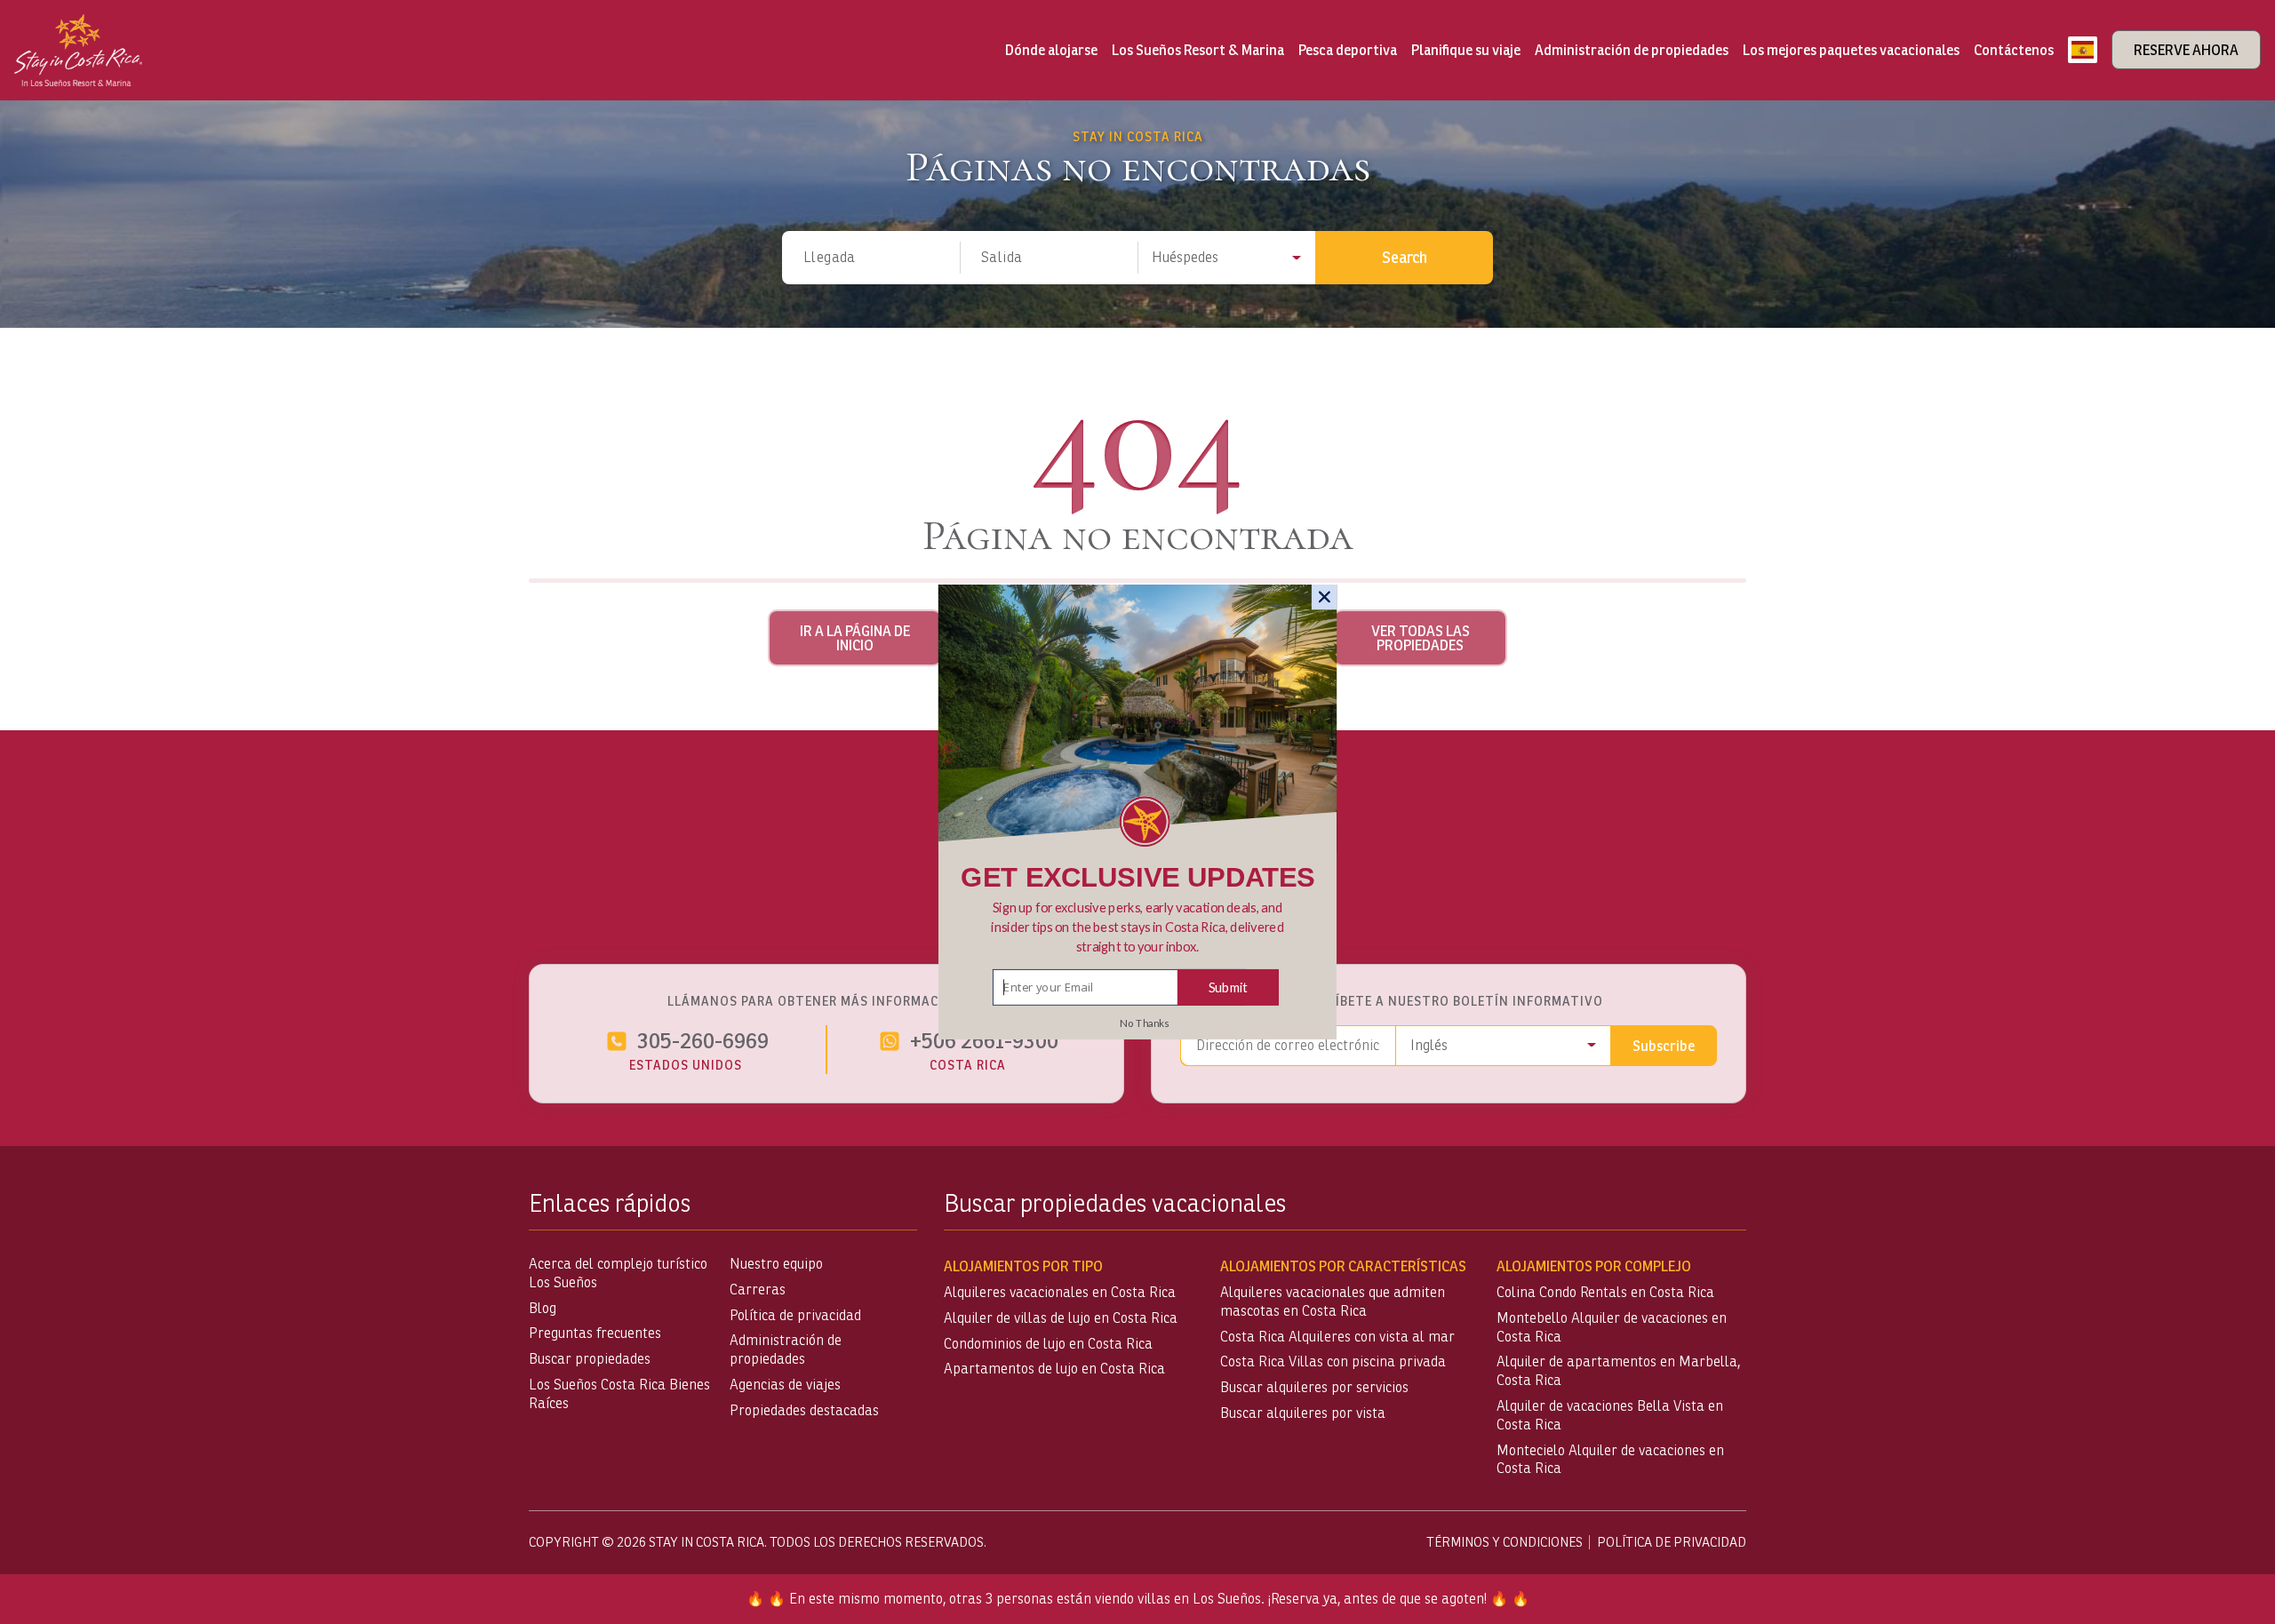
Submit (1228, 987)
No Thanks (1144, 1023)
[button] (1138, 927)
